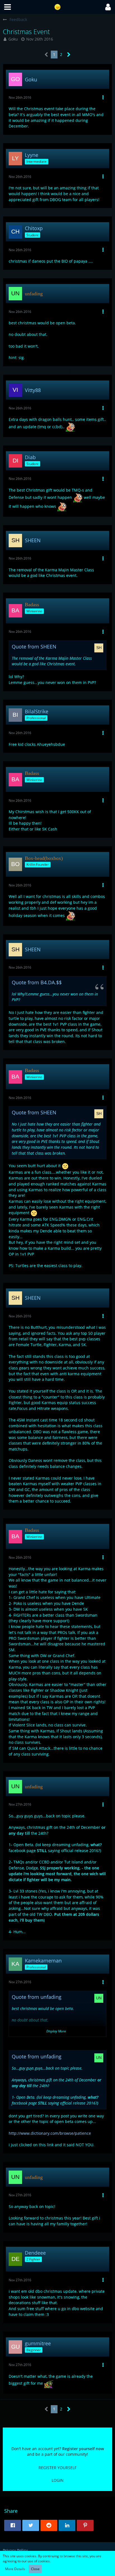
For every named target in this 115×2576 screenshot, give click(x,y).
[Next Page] (69, 55)
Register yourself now (83, 2449)
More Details (15, 2569)
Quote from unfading (37, 1997)
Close (35, 2569)
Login (58, 2480)
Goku (13, 39)
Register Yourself (57, 2468)
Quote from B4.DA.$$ (37, 982)
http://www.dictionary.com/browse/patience (50, 2133)
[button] (8, 7)
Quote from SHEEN (34, 647)
